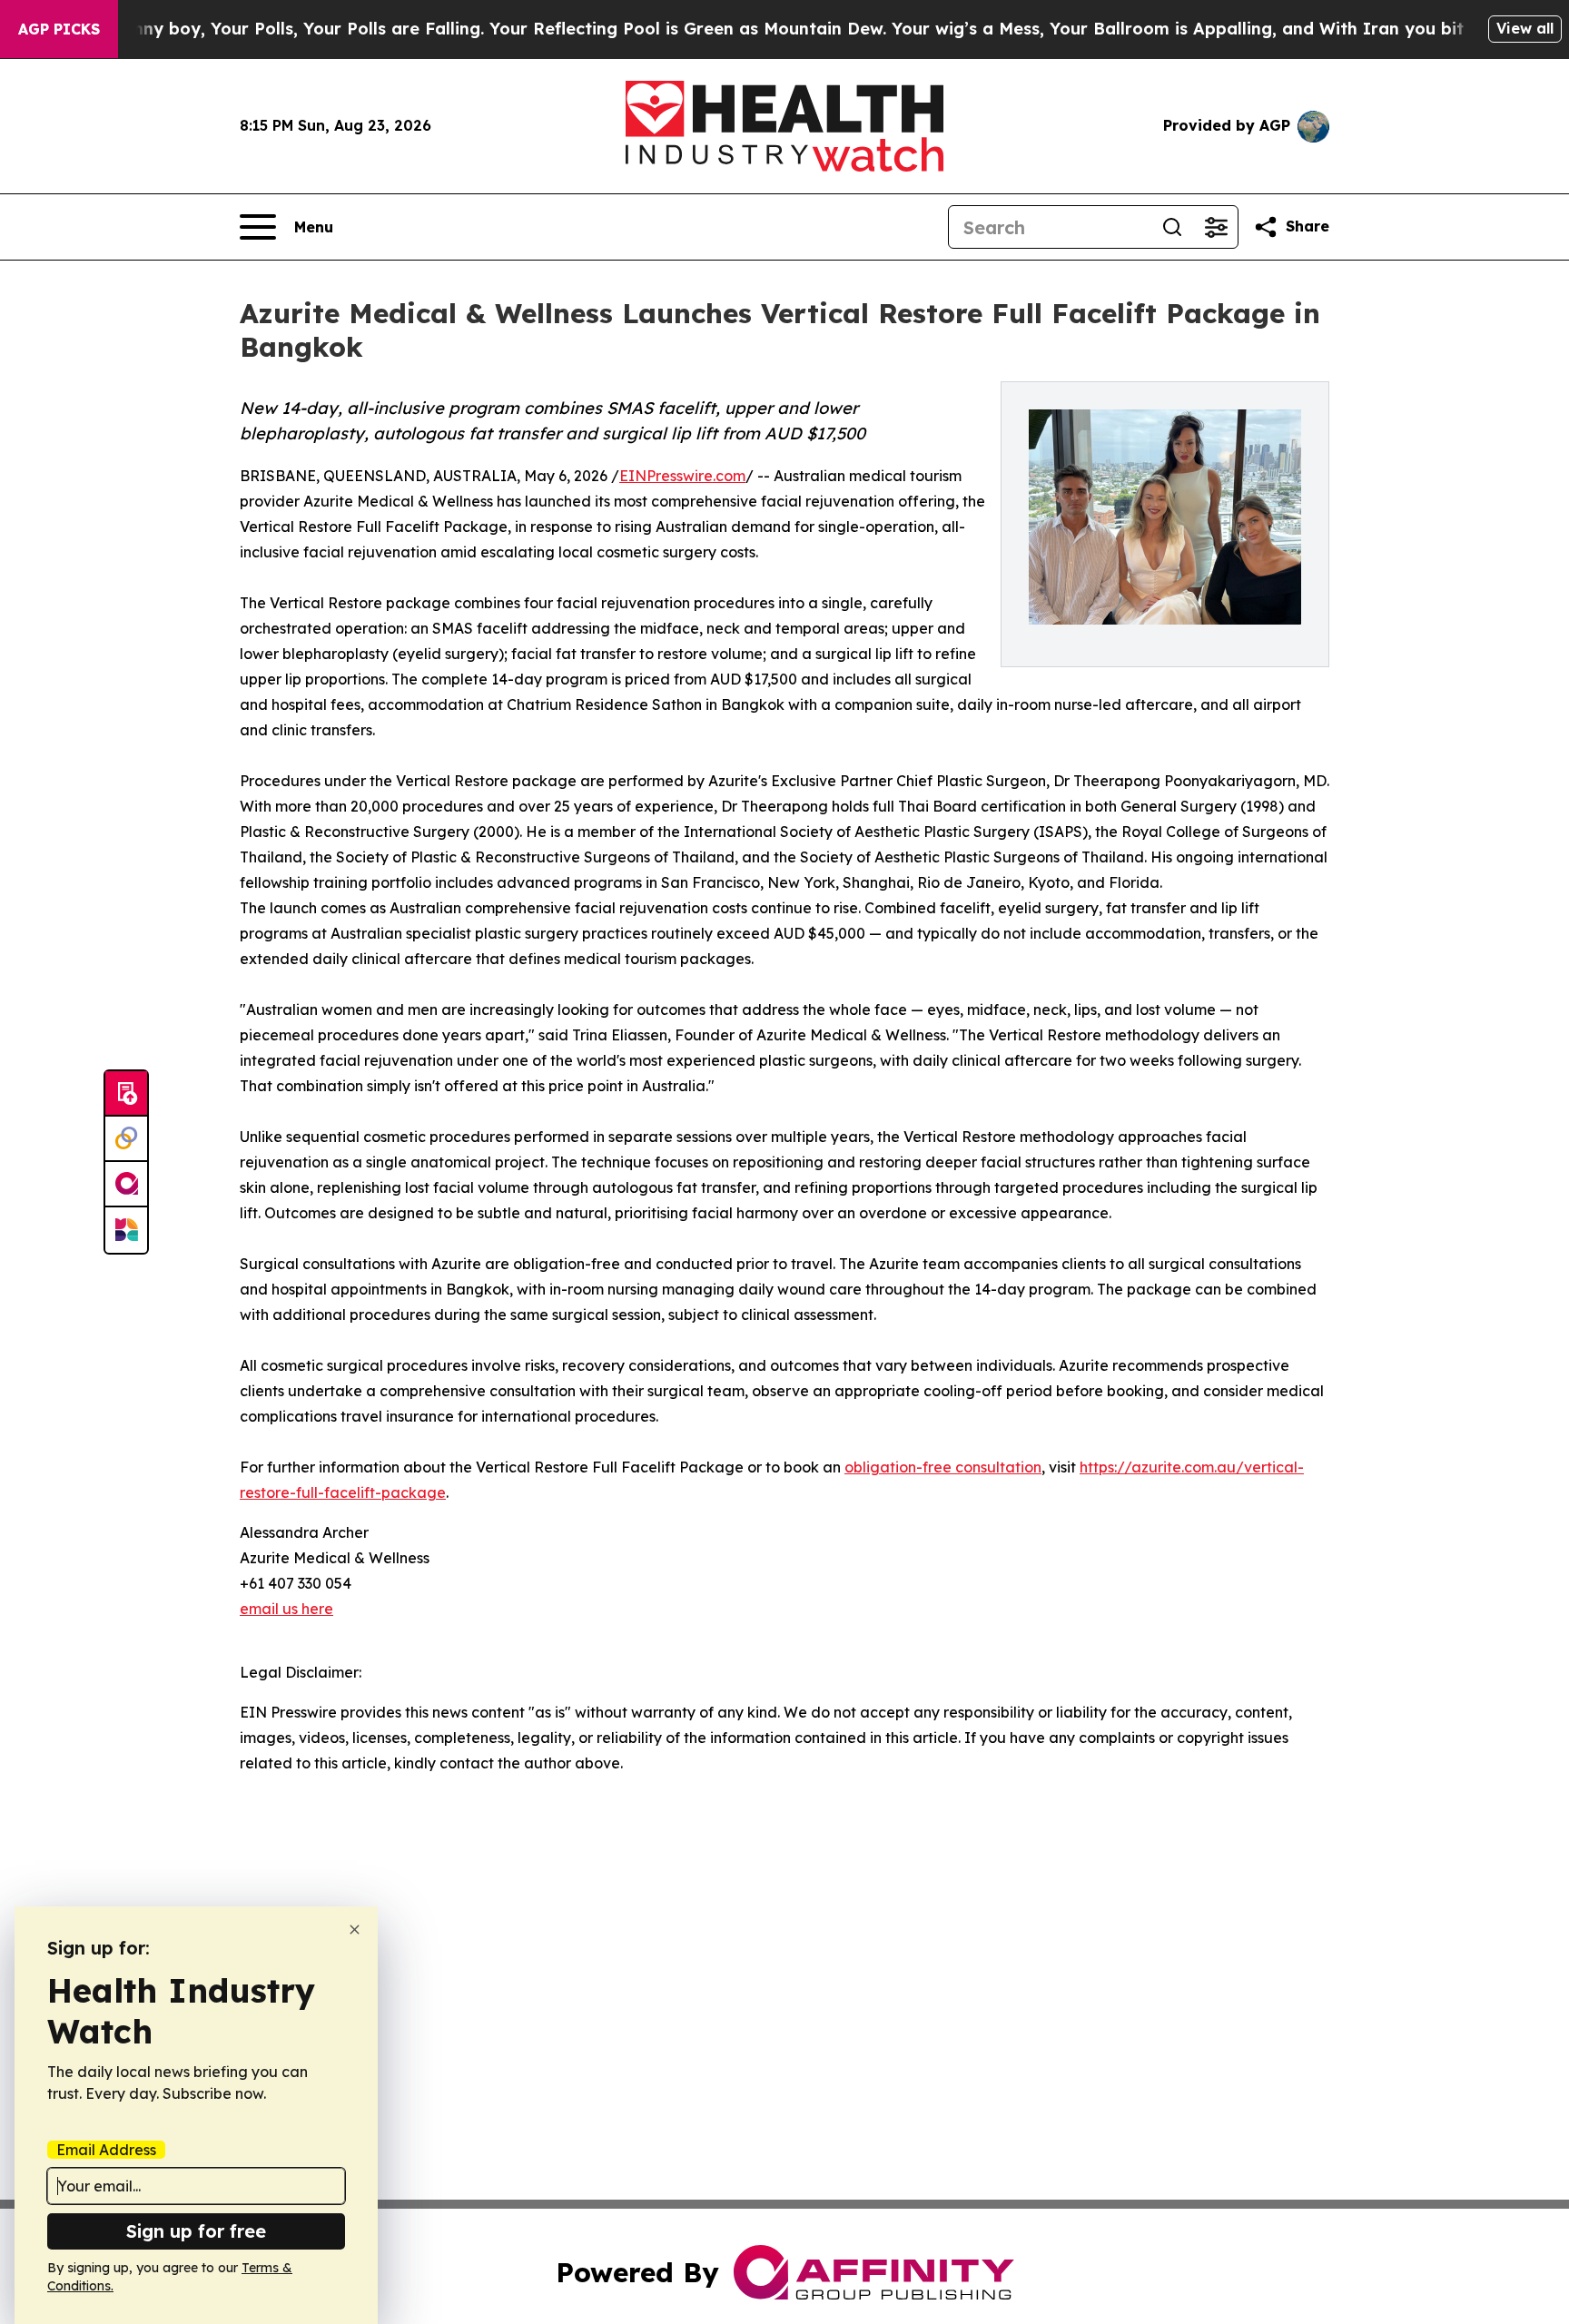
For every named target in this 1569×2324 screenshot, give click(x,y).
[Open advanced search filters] (1216, 227)
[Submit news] (126, 1094)
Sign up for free (196, 2231)
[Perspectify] (126, 1139)
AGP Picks (59, 29)
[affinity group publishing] (126, 1185)
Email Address (106, 2150)
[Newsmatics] (126, 1230)
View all (1525, 28)
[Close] (355, 1930)
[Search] (1172, 227)
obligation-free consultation (943, 1467)
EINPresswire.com (682, 476)
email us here (286, 1609)
